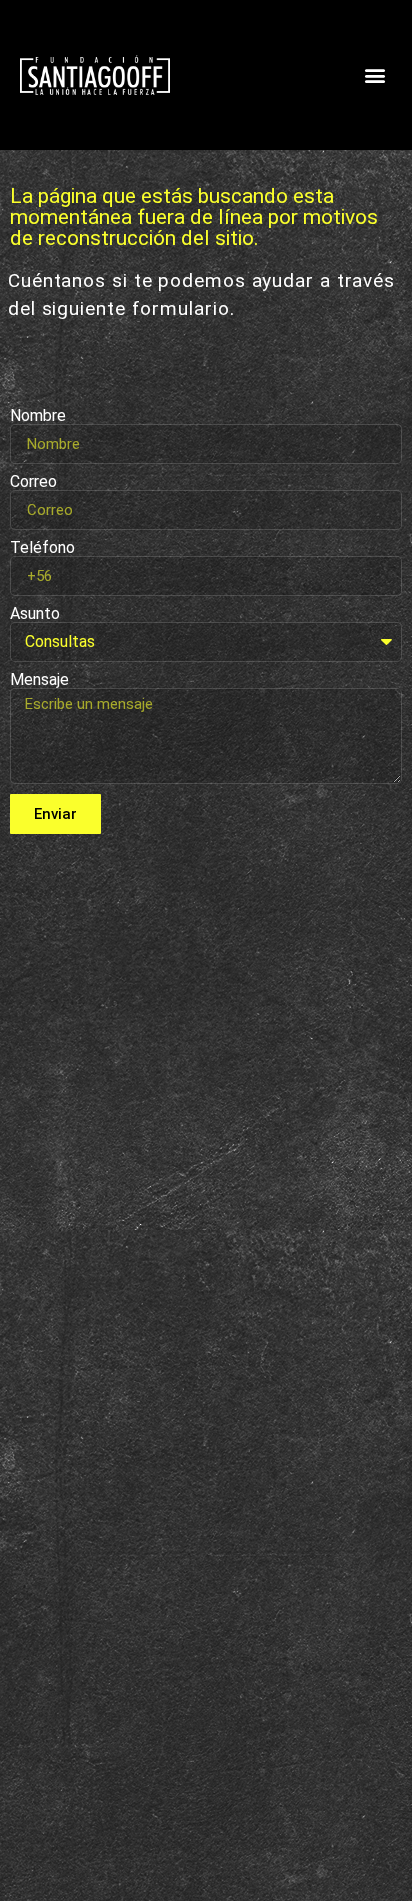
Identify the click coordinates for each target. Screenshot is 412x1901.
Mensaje (39, 680)
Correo (33, 482)
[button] (375, 75)
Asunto (35, 614)
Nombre (38, 416)
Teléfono (42, 548)
